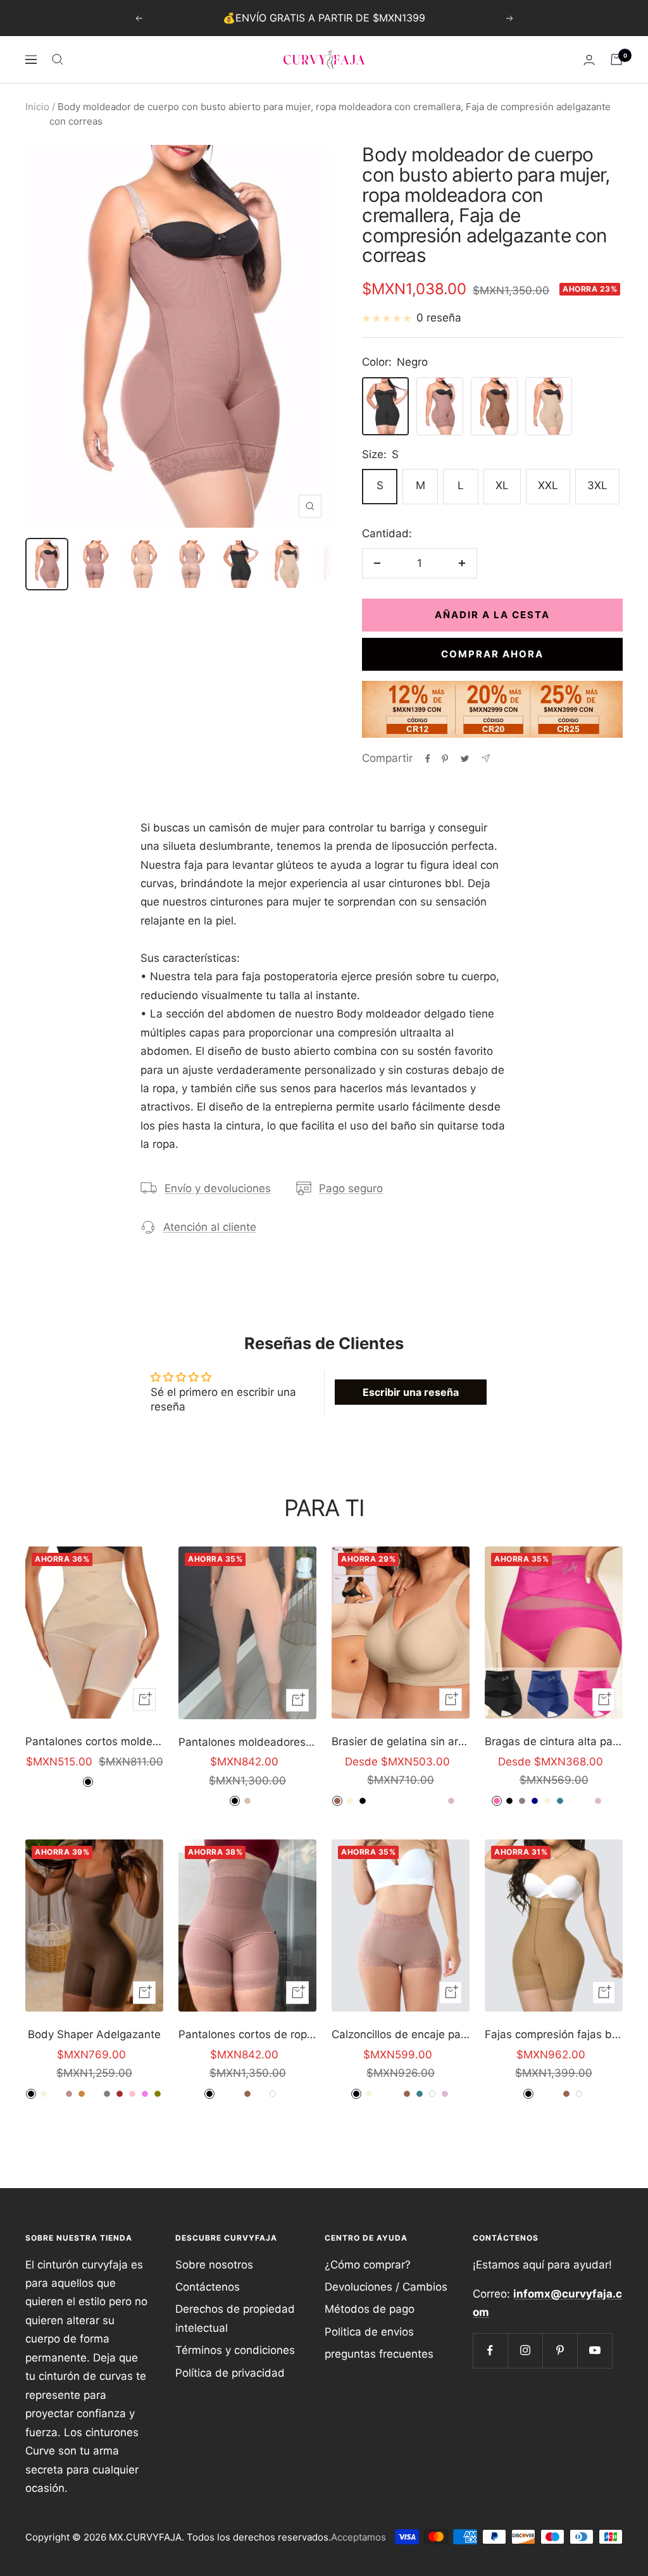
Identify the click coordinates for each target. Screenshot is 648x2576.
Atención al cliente (210, 1227)
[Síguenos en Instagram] (525, 2350)
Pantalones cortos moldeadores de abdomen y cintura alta (94, 1741)
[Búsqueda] (58, 59)
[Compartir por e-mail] (486, 758)
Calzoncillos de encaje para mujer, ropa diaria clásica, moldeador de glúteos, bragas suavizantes (401, 2034)
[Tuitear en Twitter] (465, 759)
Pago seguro (351, 1188)
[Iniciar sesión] (589, 60)
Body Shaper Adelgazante (94, 2034)
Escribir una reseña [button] (411, 1392)
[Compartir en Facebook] (428, 759)
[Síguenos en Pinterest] (560, 2350)
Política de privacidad (230, 2373)
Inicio (37, 107)
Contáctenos (208, 2287)
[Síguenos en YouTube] (595, 2350)
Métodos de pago (370, 2309)
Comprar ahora (492, 654)
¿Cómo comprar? (368, 2265)
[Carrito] (616, 59)
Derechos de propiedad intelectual (235, 2318)
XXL (548, 485)
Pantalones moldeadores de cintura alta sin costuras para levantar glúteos (247, 1742)
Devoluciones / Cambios (386, 2287)
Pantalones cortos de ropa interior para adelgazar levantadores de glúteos (247, 2034)
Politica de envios (369, 2332)
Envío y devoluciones (218, 1188)
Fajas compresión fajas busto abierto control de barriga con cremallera (554, 2034)
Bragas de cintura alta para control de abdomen (554, 1741)
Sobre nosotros (214, 2265)
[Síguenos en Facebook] (490, 2350)
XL (502, 485)
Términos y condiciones (235, 2350)
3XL (597, 485)
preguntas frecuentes (379, 2354)
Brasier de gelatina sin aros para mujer (401, 1741)
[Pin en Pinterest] (445, 759)
